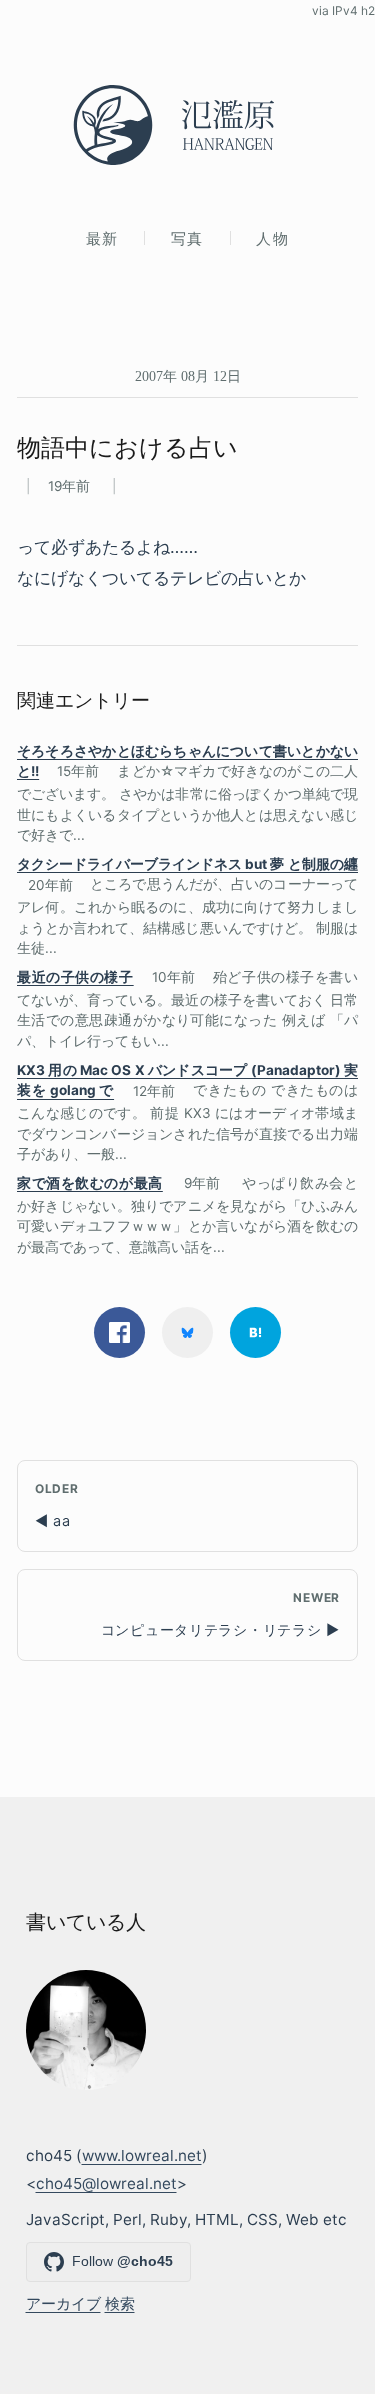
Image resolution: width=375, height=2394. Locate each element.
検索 (120, 2303)
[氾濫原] (187, 125)
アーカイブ (63, 2303)
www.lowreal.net (142, 2155)
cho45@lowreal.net (106, 2183)
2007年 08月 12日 (188, 376)
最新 (102, 238)
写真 (187, 238)
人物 (272, 238)
